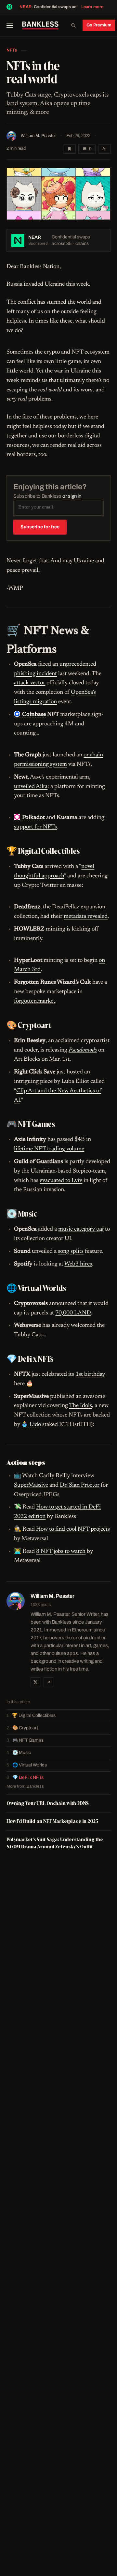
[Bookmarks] (69, 149)
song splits (71, 1251)
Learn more (92, 7)
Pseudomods (83, 1050)
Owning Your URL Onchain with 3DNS (48, 1803)
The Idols (80, 1406)
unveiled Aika (31, 787)
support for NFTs (35, 827)
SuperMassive (31, 1485)
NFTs (12, 50)
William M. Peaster (38, 136)
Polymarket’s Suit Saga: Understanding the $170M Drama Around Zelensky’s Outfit (55, 1843)
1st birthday (90, 1374)
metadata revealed (86, 917)
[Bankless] (40, 25)
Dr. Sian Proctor (80, 1485)
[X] (35, 1682)
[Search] (73, 25)
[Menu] (12, 25)
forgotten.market (35, 1001)
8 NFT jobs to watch (61, 1552)
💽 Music (22, 1753)
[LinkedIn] (48, 1682)
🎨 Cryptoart (25, 1728)
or (72, 496)
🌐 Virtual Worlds (30, 1765)
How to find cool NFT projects (73, 1529)
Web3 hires (78, 1264)
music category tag (81, 1229)
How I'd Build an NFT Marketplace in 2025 (52, 1821)
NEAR (26, 7)
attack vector (30, 683)
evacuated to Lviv (61, 1181)
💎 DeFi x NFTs (28, 1777)
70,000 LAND (73, 1313)
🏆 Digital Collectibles (34, 1715)
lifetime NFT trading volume (49, 1149)
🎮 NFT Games (28, 1740)
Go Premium (99, 25)
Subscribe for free (40, 527)
